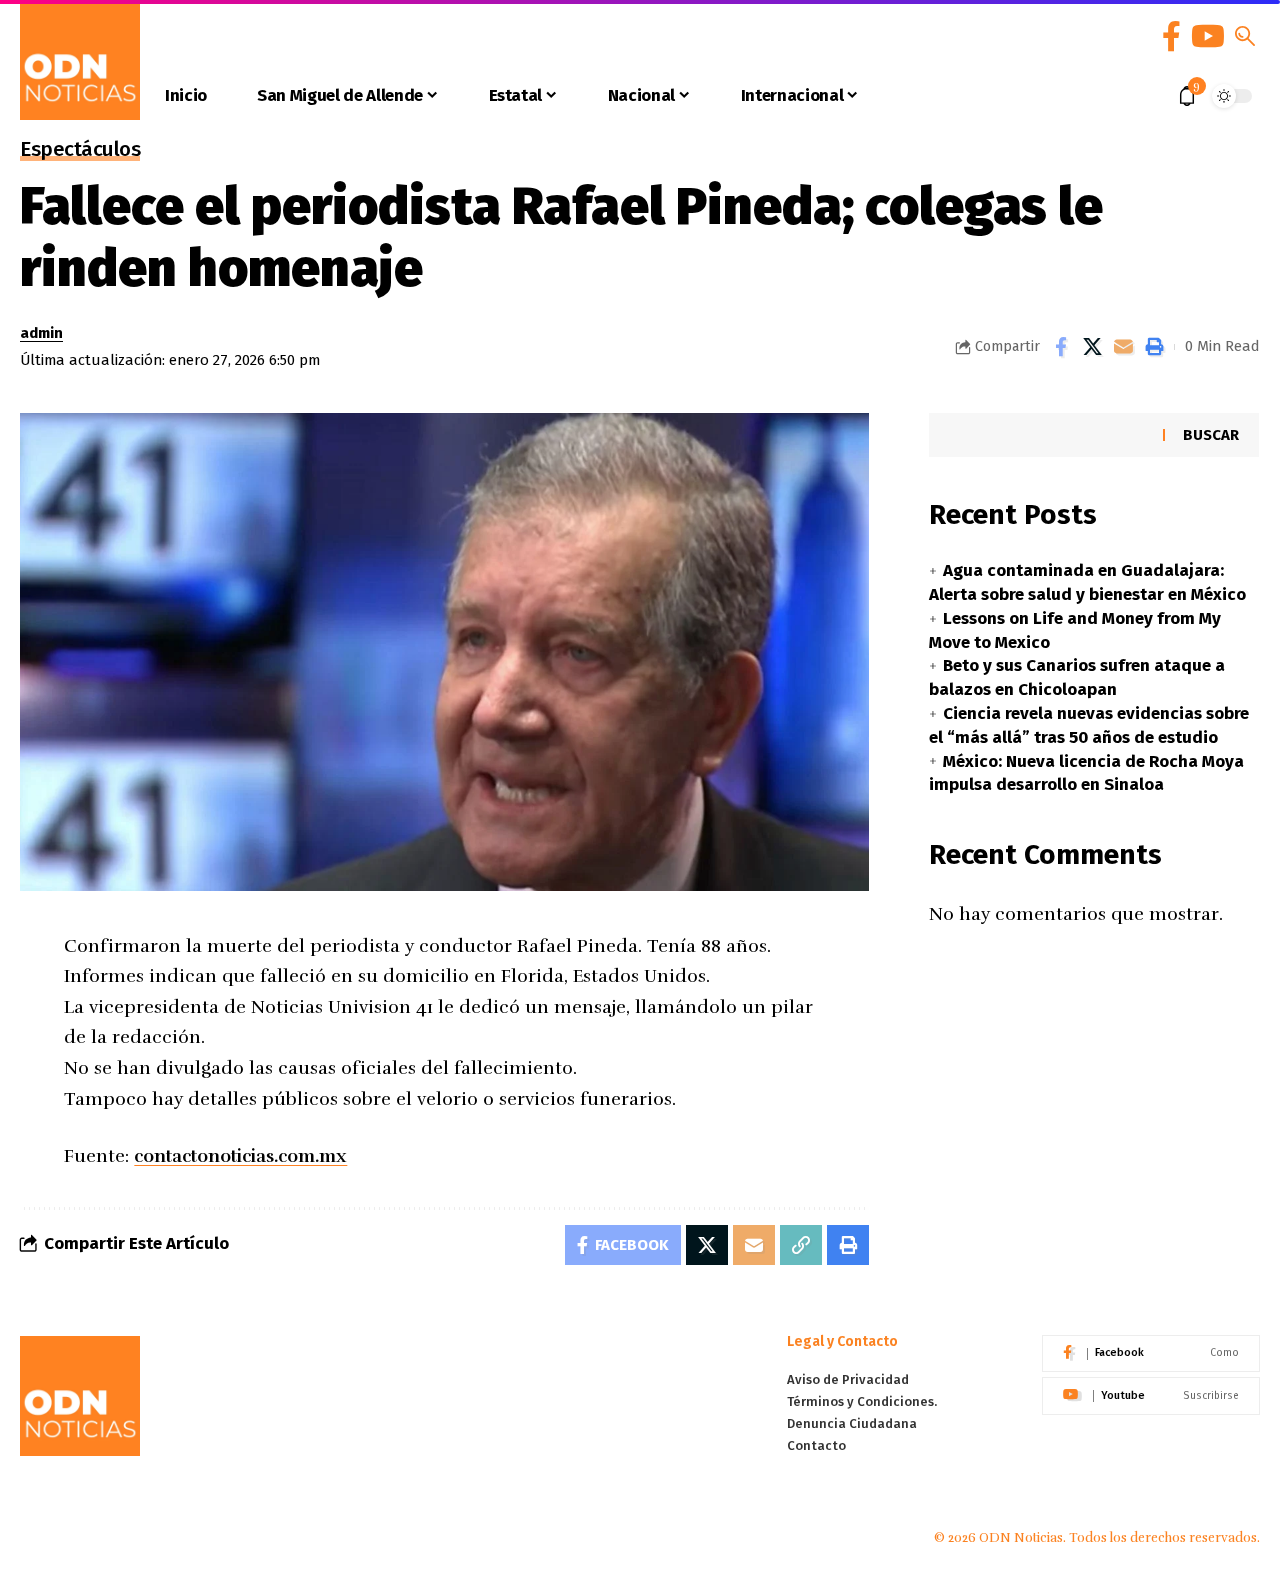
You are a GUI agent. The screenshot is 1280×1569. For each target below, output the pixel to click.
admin (41, 333)
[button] (1245, 36)
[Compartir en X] (1092, 347)
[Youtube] (1151, 1396)
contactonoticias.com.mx (240, 1156)
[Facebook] (1171, 36)
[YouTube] (1208, 36)
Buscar (1211, 435)
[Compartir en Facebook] (1061, 347)
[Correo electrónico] (1123, 347)
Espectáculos (80, 150)
